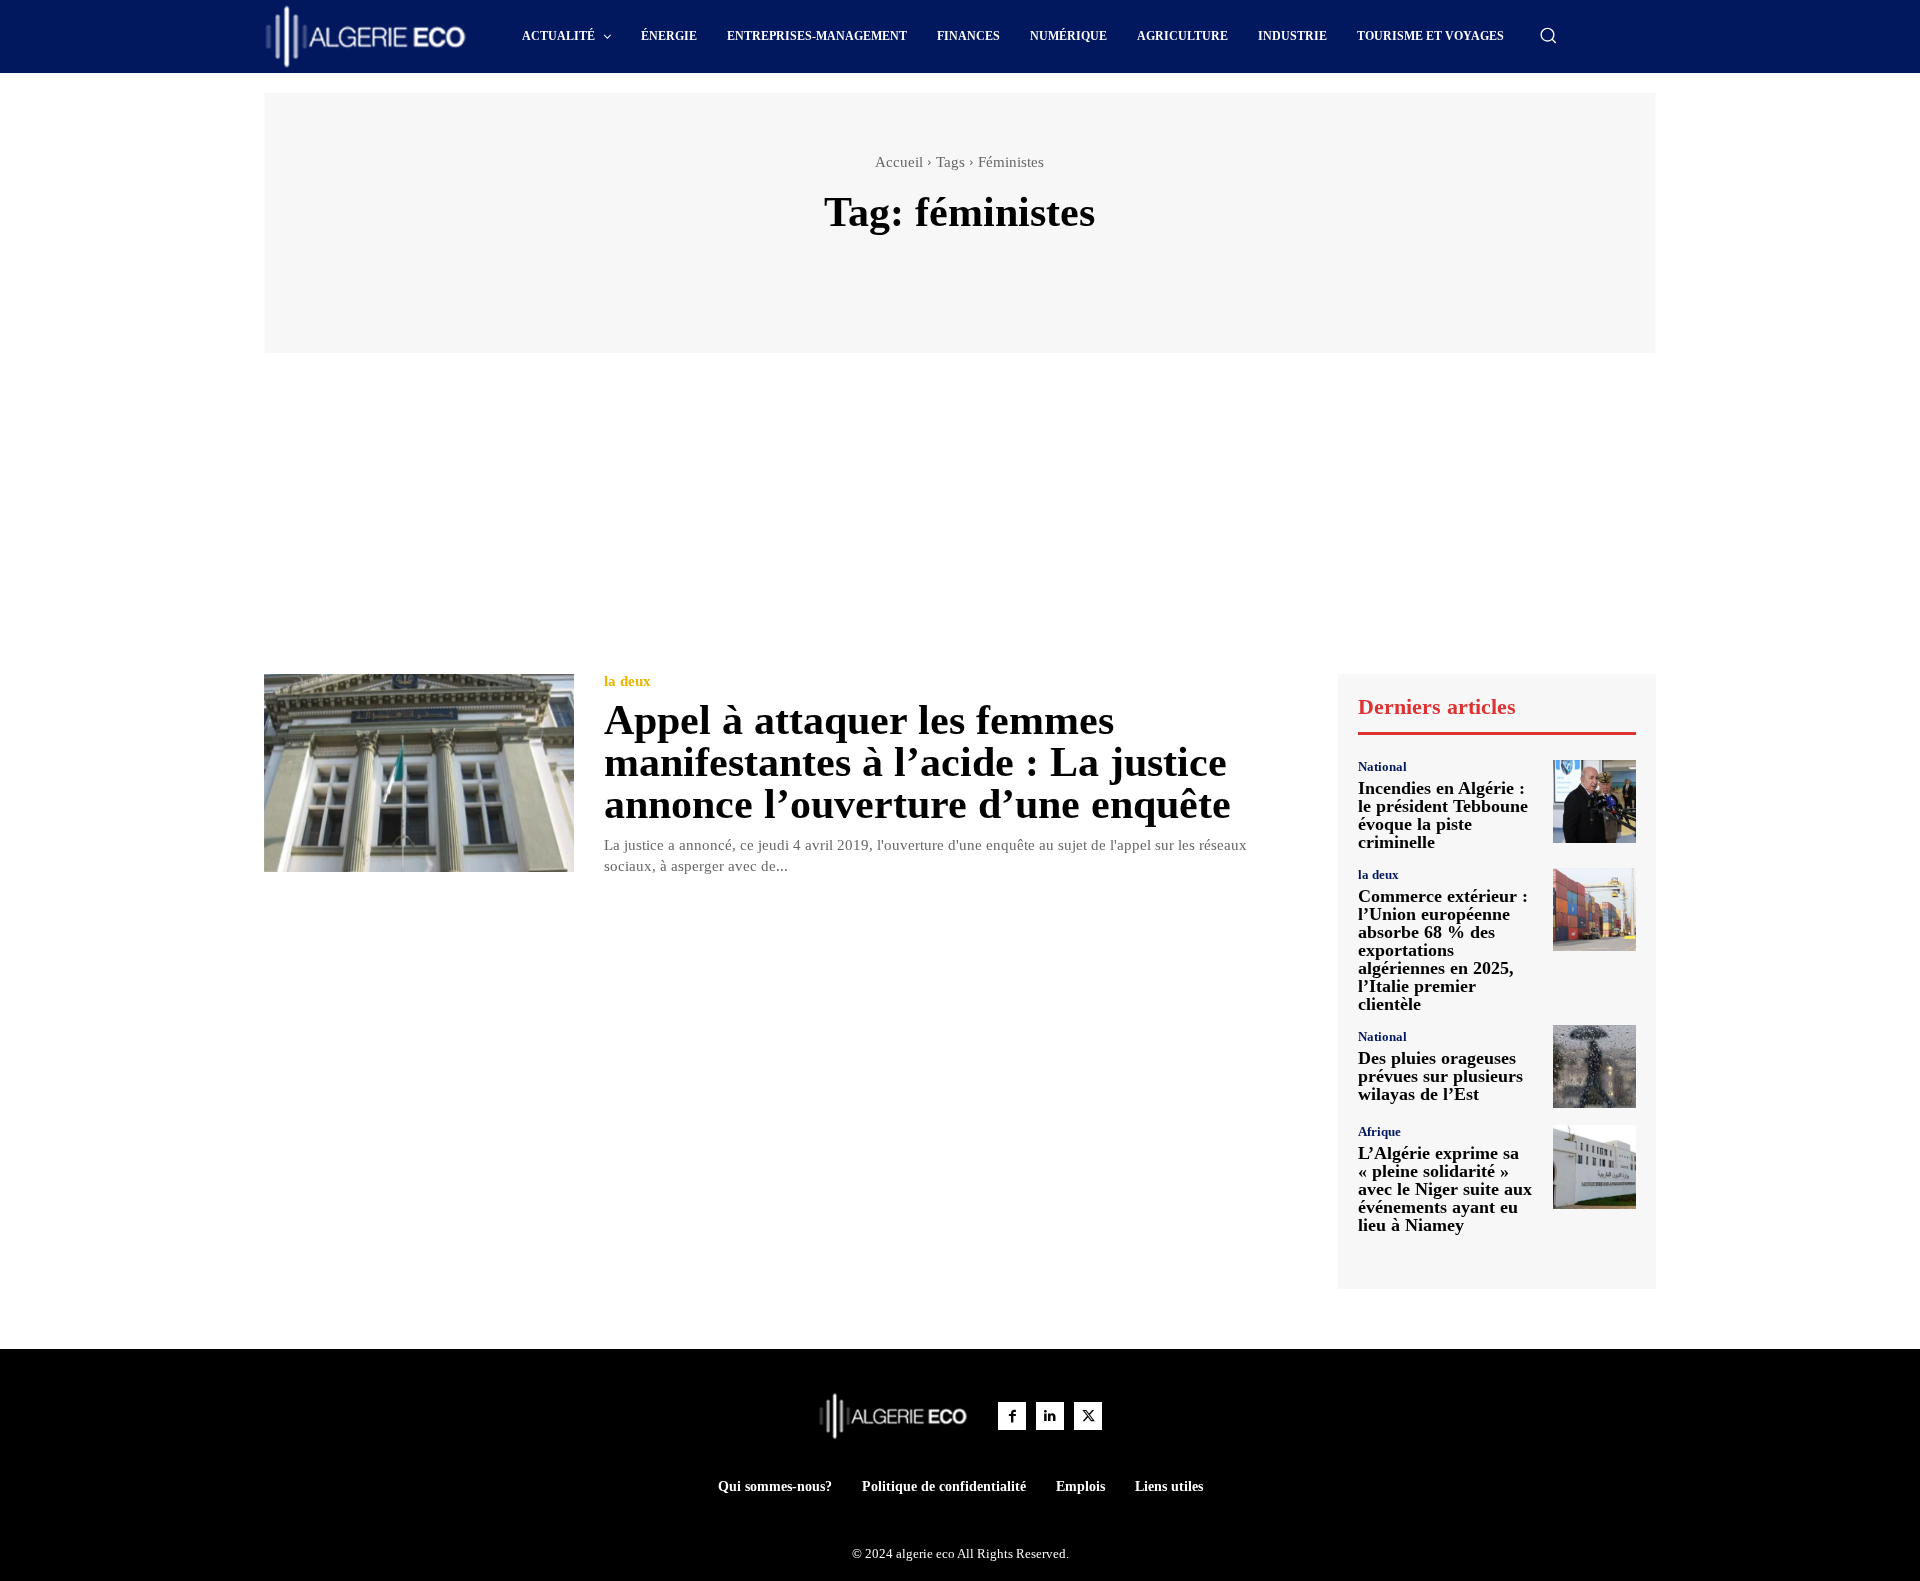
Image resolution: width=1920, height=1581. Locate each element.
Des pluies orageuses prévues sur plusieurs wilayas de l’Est (1440, 1076)
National (1382, 766)
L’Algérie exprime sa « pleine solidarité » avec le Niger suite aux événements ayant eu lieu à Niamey (1445, 1189)
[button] (1548, 35)
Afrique (1379, 1131)
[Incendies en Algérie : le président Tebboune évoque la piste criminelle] (1594, 801)
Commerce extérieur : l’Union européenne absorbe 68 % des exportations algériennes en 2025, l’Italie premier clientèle (1443, 950)
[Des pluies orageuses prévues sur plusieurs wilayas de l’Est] (1594, 1066)
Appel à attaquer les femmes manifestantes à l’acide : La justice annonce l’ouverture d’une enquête (917, 762)
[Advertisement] (960, 523)
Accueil (899, 162)
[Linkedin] (1050, 1416)
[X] (1088, 1416)
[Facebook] (1012, 1416)
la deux (627, 681)
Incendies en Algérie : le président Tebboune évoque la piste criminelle (1443, 815)
